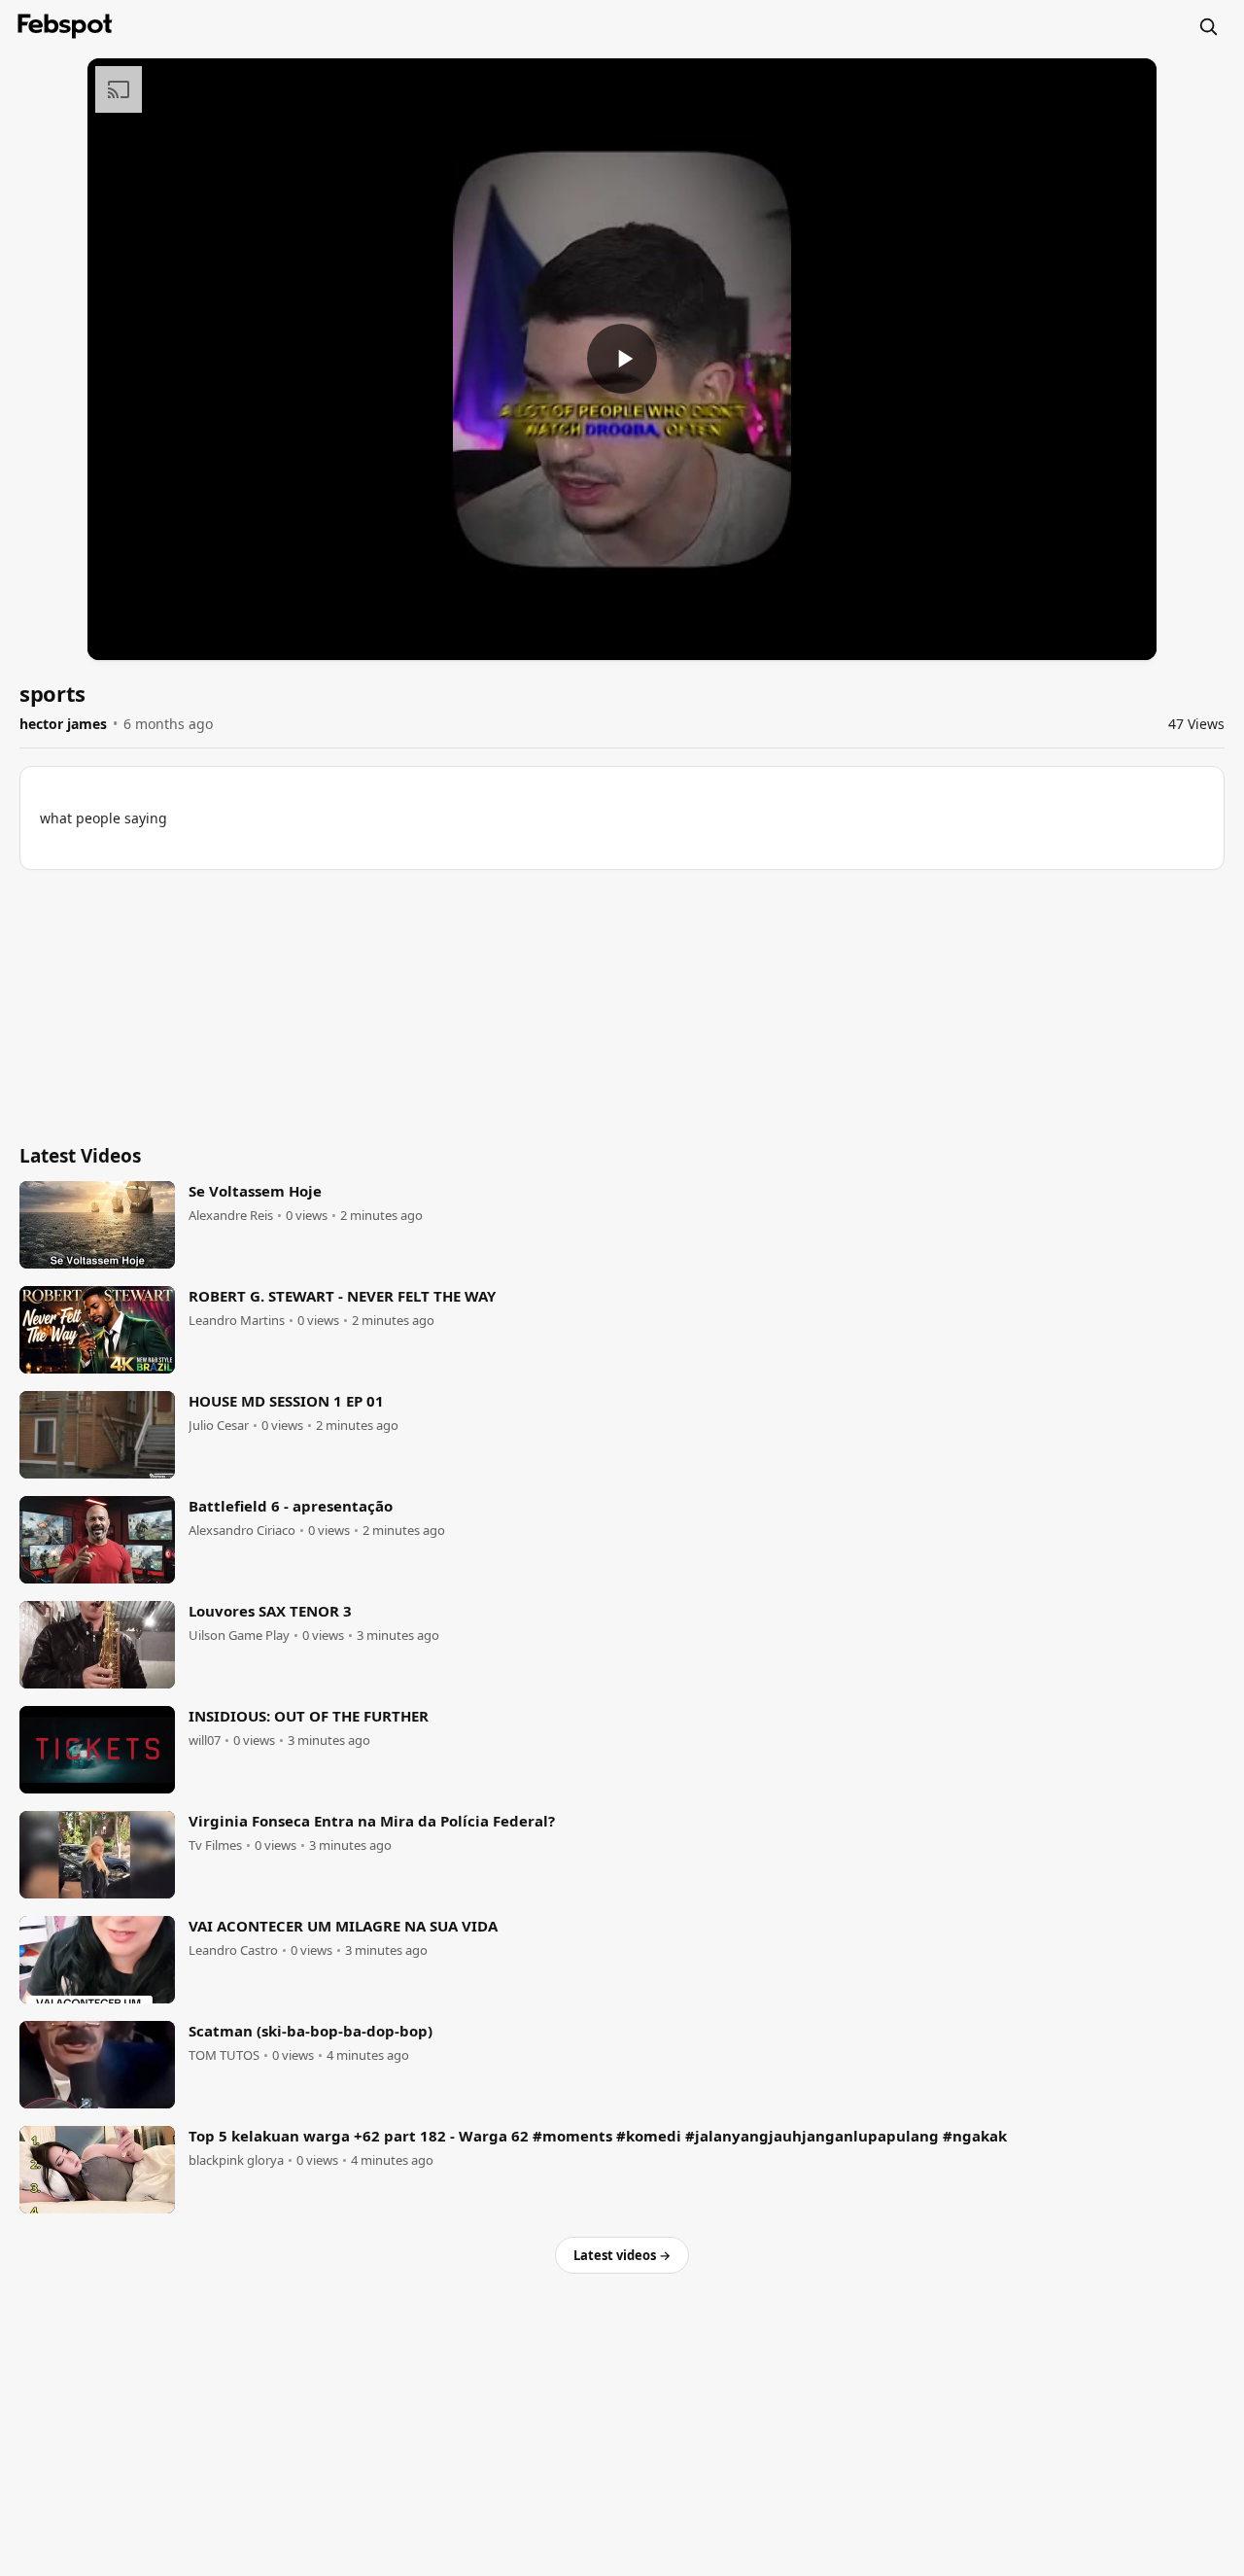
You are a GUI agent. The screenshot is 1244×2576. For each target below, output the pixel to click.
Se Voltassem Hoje (255, 1191)
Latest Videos (80, 1156)
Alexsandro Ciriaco (242, 1531)
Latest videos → (622, 2255)
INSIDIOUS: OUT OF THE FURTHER (309, 1716)
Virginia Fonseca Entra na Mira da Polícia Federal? (372, 1821)
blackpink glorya (236, 2160)
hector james (63, 724)
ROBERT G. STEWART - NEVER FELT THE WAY (342, 1296)
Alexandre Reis (231, 1216)
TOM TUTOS (224, 2055)
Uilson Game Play (239, 1636)
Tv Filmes (215, 1845)
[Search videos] (1208, 26)
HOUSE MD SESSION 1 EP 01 (286, 1401)
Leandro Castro (233, 1950)
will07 (205, 1741)
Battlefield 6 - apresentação (291, 1506)
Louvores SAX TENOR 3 (270, 1611)
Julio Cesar (219, 1426)
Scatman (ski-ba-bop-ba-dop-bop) (311, 2031)
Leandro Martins (237, 1321)
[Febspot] (65, 26)
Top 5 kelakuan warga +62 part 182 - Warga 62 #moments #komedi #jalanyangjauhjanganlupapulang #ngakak (598, 2136)
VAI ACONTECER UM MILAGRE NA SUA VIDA (343, 1926)
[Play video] (622, 359)
